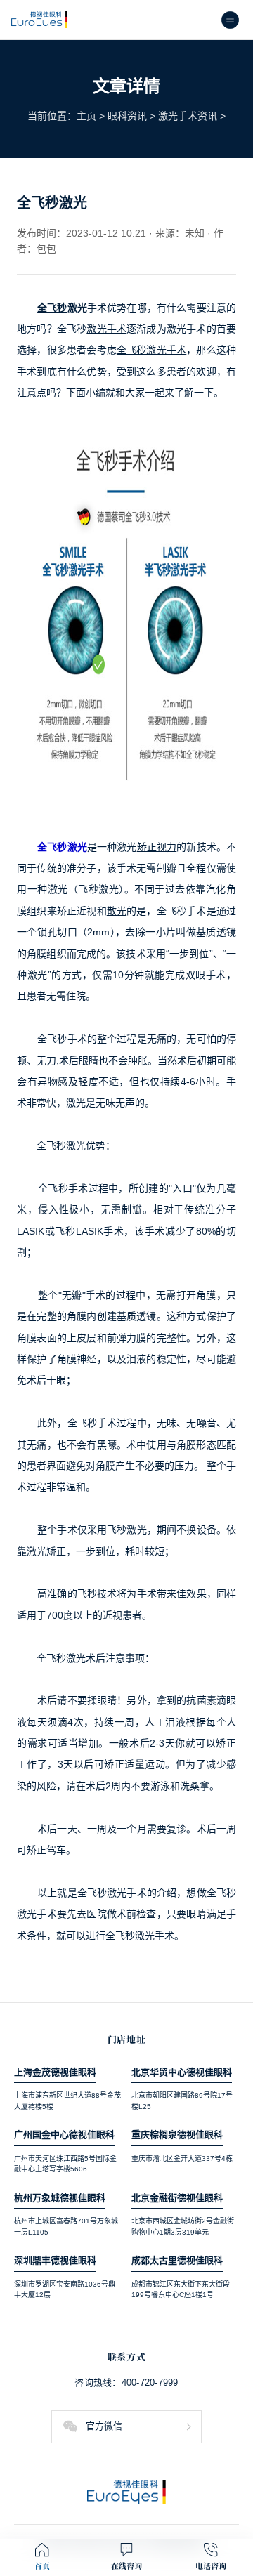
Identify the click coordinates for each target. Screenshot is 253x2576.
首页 (42, 2566)
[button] (126, 2427)
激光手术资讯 (188, 116)
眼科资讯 (127, 116)
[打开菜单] (230, 20)
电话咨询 (211, 2566)
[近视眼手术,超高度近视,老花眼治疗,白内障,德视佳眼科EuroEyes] (39, 20)
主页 (86, 116)
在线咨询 (127, 2566)
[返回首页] (126, 2492)
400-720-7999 (150, 2383)
